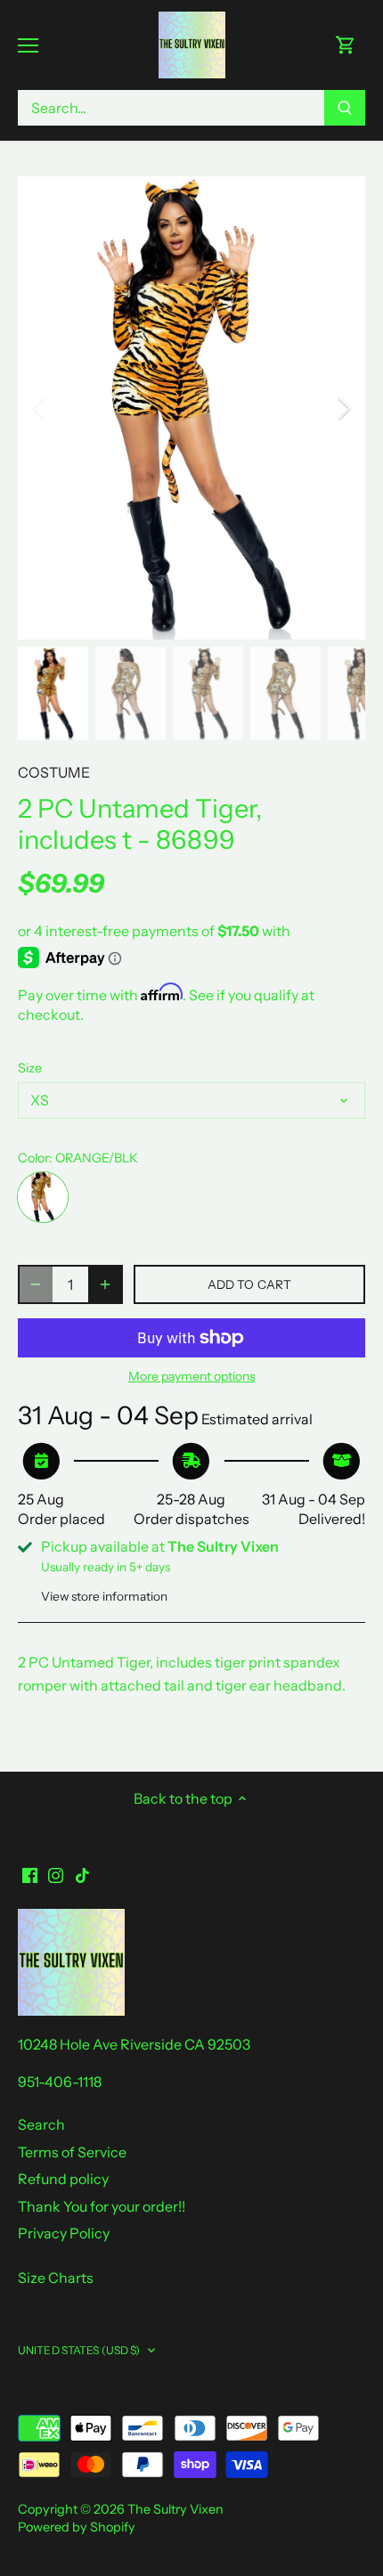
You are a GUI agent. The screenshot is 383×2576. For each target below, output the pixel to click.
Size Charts (56, 2278)
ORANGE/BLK (43, 1197)
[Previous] (40, 408)
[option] (191, 408)
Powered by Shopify (77, 2527)
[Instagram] (56, 1874)
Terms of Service (72, 2152)
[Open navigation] (28, 45)
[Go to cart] (346, 45)
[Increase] (105, 1284)
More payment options (192, 1377)
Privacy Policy (64, 2233)
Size (30, 1068)
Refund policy (63, 2179)
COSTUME (54, 772)
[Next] (343, 408)
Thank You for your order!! (102, 2206)
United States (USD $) (79, 2350)
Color (33, 1158)
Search (41, 2124)
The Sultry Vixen (175, 2509)
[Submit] (345, 108)
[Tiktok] (82, 1874)
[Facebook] (30, 1874)
